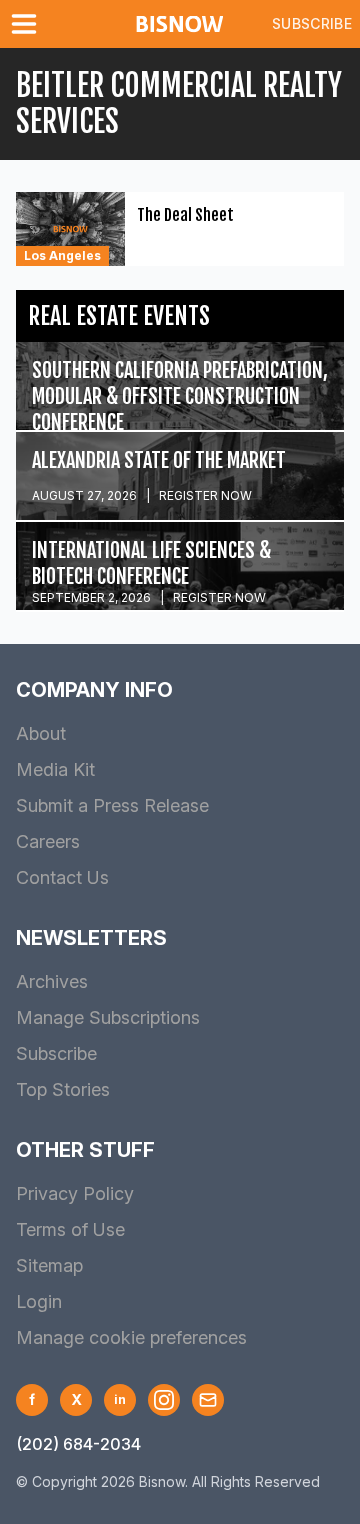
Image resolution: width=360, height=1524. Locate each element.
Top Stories (63, 1089)
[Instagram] (164, 1400)
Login (39, 1301)
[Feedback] (208, 1400)
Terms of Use (70, 1229)
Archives (52, 981)
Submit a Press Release (112, 805)
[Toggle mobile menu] (28, 24)
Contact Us (62, 877)
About (41, 733)
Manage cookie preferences (131, 1337)
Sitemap (49, 1265)
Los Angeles (62, 255)
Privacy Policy (75, 1193)
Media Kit (55, 769)
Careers (48, 841)
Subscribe (312, 23)
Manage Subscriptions (108, 1017)
